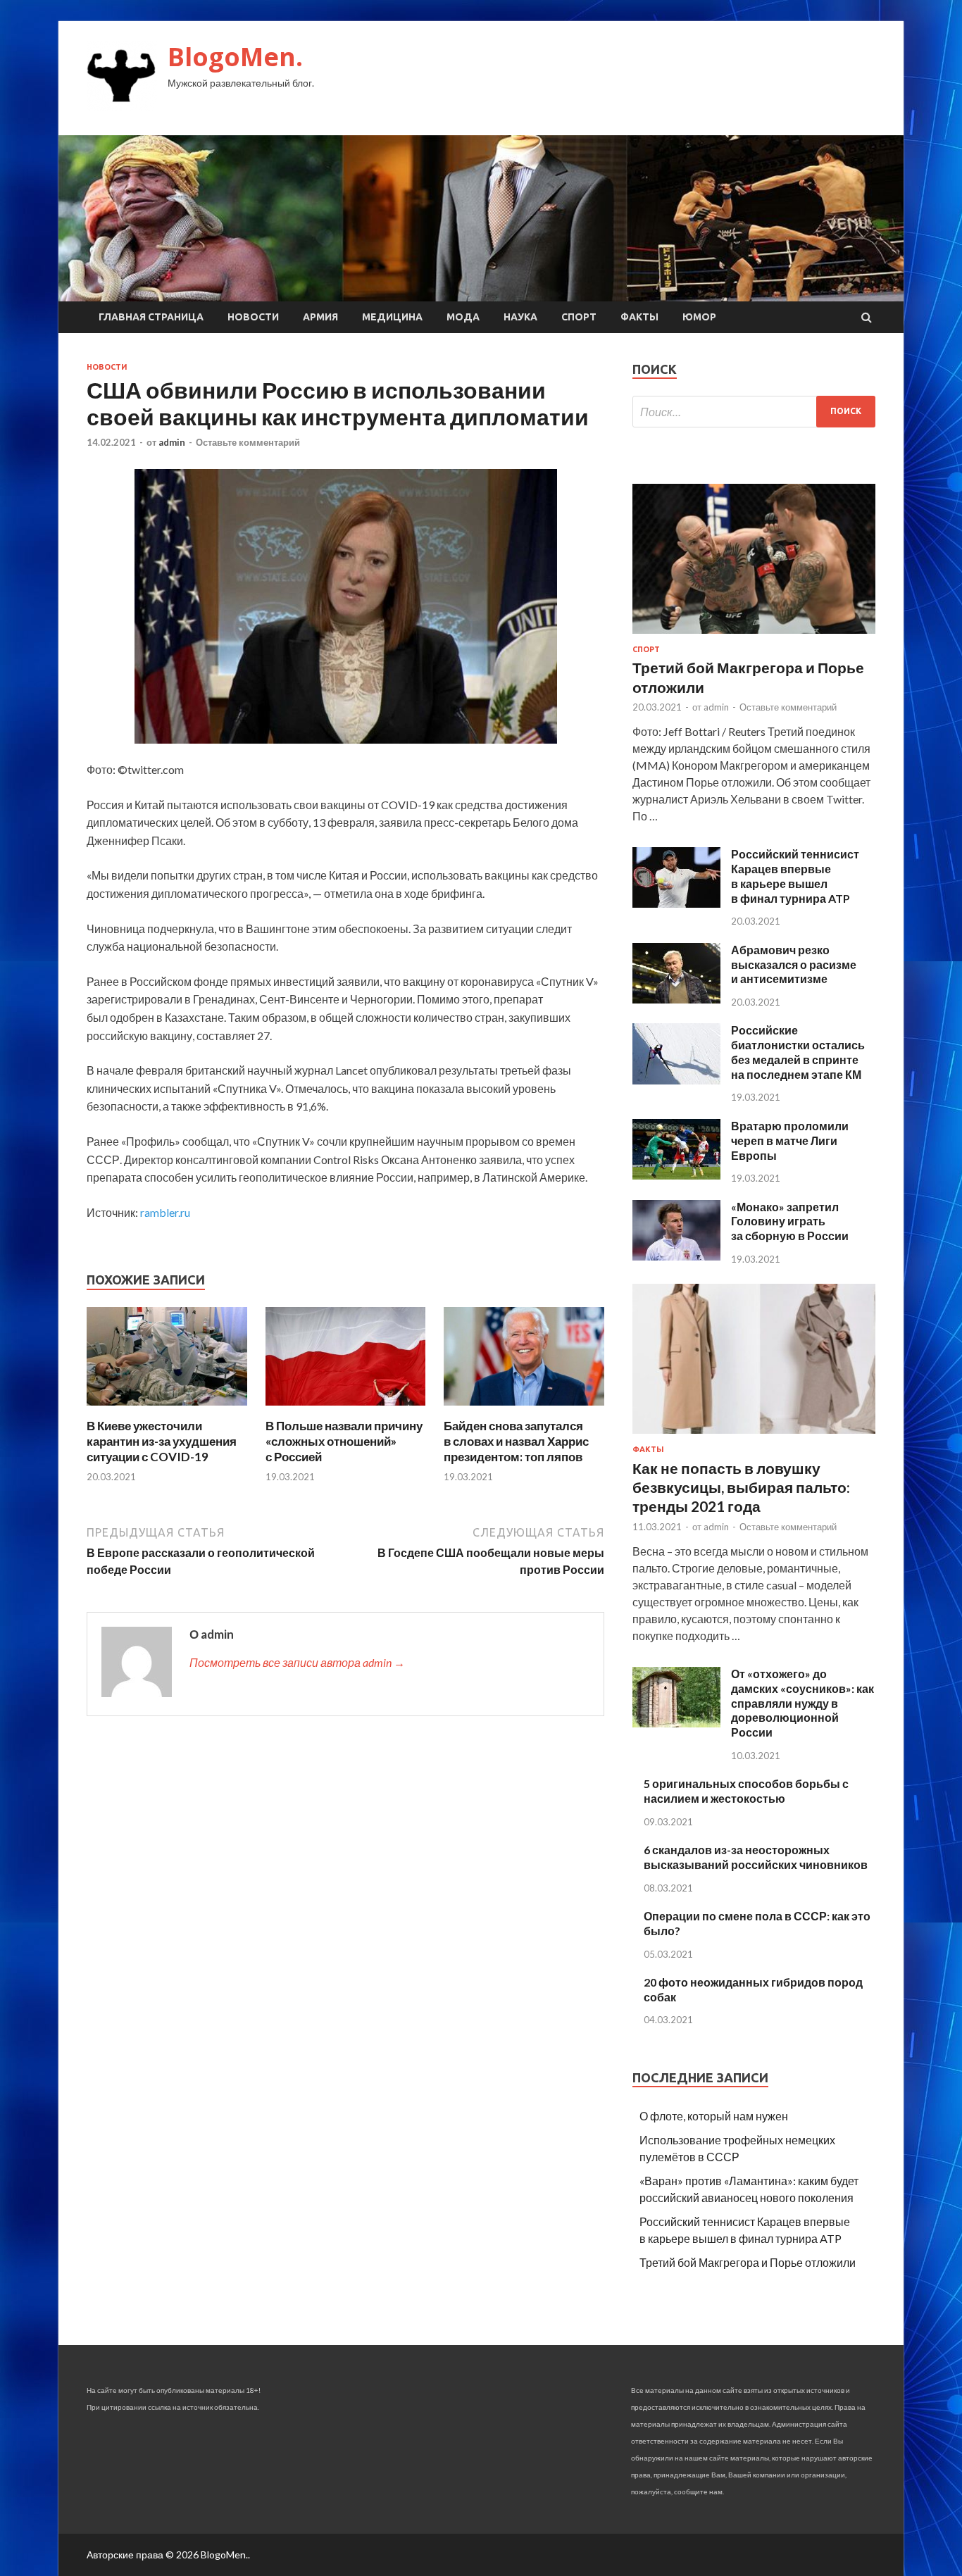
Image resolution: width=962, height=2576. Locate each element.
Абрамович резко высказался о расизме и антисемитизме (794, 964)
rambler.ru (165, 1212)
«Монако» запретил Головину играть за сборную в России (790, 1221)
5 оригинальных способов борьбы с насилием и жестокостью (746, 1791)
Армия (320, 317)
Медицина (392, 317)
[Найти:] (754, 412)
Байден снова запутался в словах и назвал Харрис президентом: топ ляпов (516, 1441)
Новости (253, 317)
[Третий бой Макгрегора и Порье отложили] (754, 636)
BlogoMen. (235, 57)
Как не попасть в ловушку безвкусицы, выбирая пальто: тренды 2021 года (741, 1487)
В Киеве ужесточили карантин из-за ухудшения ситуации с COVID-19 (162, 1441)
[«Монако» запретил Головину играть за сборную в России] (676, 1256)
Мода (463, 317)
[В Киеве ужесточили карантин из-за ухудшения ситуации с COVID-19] (167, 1409)
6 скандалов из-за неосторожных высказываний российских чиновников (756, 1857)
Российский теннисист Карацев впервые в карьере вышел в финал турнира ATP (795, 876)
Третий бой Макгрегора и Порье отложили (748, 2262)
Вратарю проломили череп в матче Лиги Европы (790, 1140)
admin (172, 442)
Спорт (579, 317)
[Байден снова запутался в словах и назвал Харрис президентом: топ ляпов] (524, 1409)
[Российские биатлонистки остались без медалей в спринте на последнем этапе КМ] (676, 1080)
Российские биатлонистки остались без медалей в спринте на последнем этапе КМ (798, 1052)
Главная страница (151, 317)
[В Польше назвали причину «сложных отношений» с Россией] (346, 1409)
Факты (639, 317)
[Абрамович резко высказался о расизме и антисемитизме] (676, 999)
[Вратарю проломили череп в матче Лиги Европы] (676, 1175)
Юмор (699, 317)
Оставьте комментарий (248, 442)
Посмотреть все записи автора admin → (297, 1662)
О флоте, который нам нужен (714, 2116)
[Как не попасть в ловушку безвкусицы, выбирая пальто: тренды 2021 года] (754, 1436)
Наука (520, 317)
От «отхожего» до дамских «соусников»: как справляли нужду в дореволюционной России (802, 1703)
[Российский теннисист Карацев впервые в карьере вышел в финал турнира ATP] (676, 903)
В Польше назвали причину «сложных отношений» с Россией (344, 1441)
